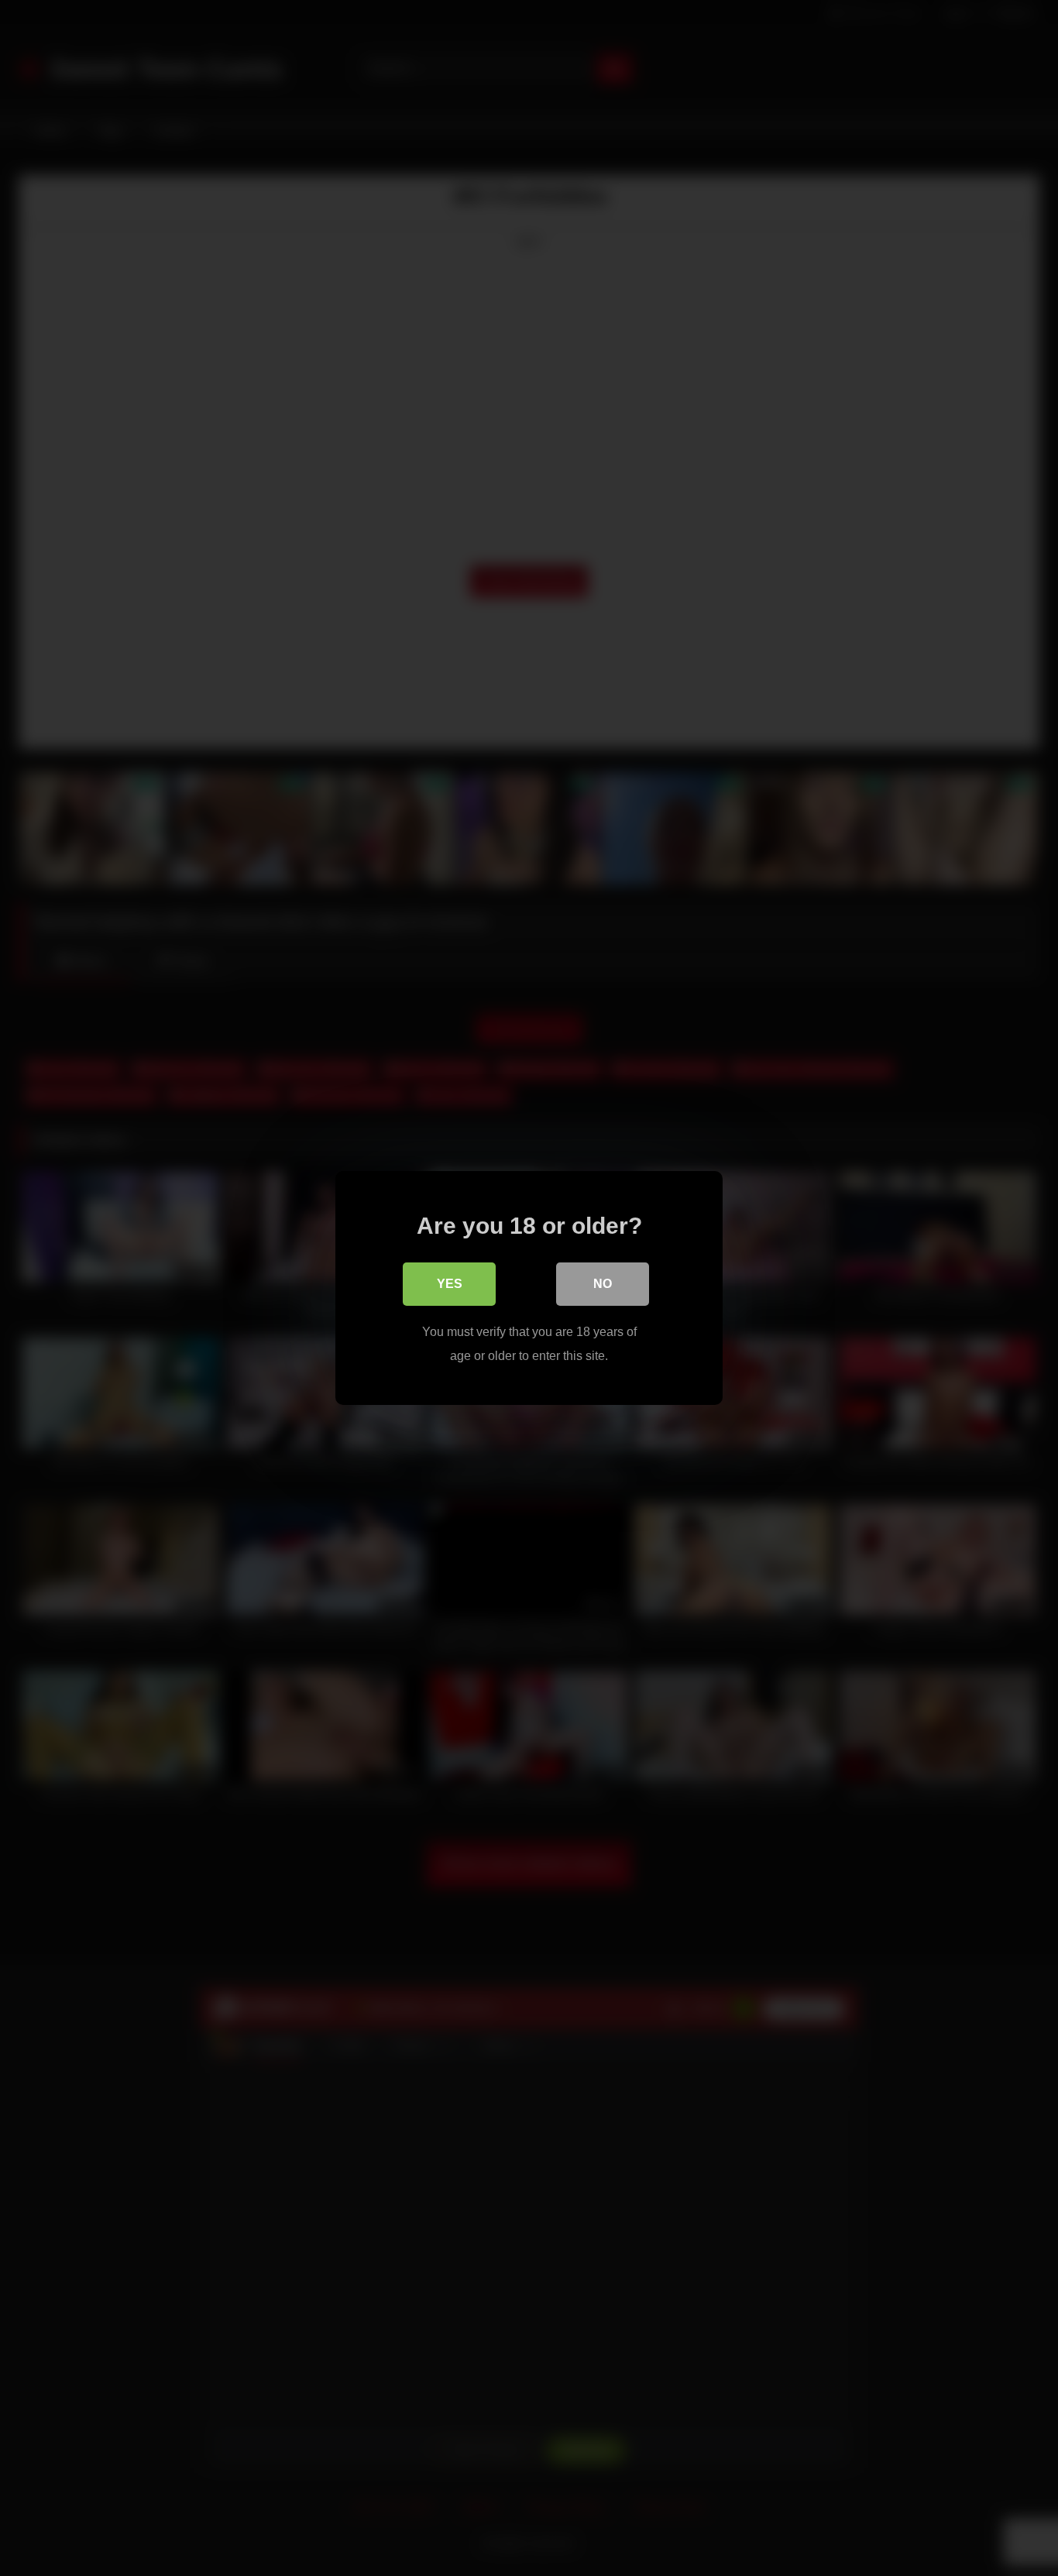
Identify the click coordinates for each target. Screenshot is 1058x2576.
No (603, 1284)
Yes (450, 1284)
